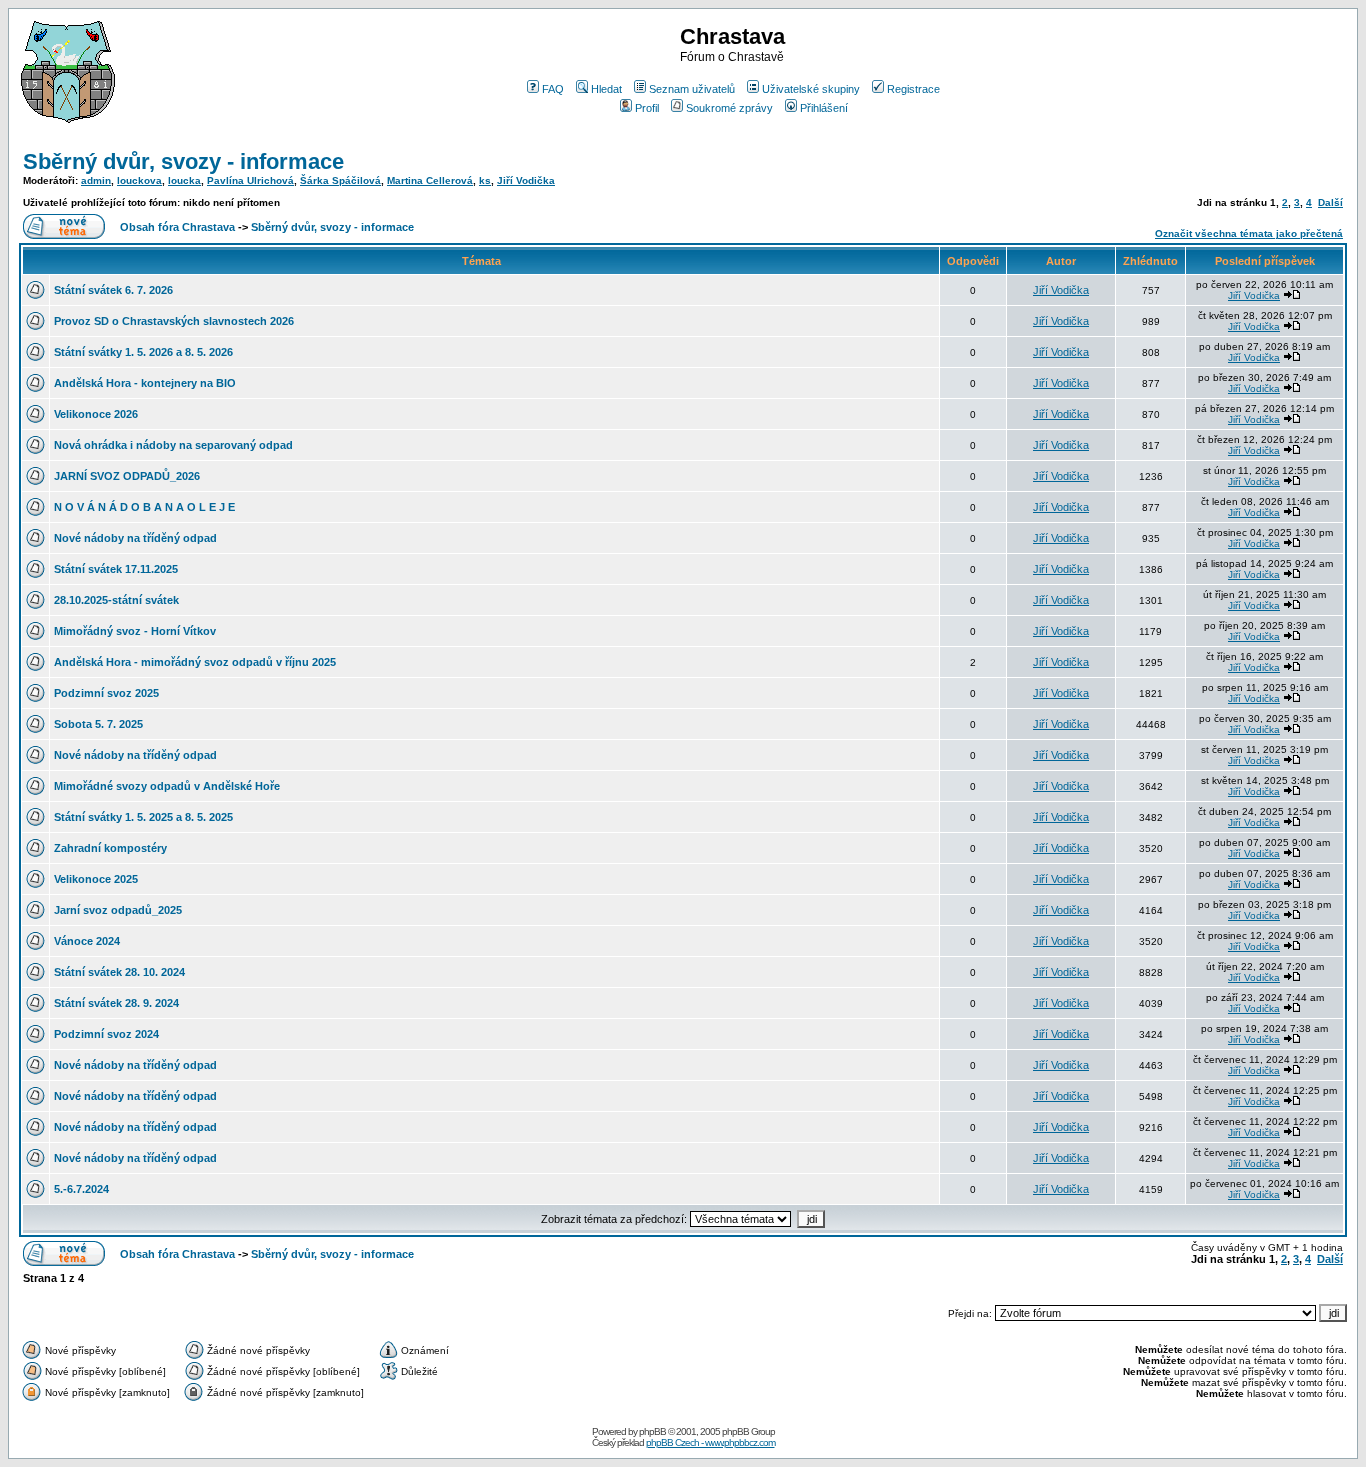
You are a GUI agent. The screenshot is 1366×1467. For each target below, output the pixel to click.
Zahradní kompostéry (110, 848)
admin (96, 180)
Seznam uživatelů (692, 89)
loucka (184, 180)
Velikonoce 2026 (96, 414)
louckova (139, 180)
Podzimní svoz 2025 (106, 693)
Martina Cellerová (430, 180)
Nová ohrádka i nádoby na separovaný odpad (173, 445)
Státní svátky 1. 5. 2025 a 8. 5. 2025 (143, 817)
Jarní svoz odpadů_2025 (118, 910)
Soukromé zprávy (729, 108)
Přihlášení (824, 108)
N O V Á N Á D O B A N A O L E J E (144, 507)
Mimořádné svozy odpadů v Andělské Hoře (167, 786)
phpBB (652, 1431)
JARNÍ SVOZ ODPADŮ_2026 (127, 476)
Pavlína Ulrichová (250, 180)
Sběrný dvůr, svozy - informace (183, 161)
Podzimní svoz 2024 (106, 1034)
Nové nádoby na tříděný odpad (135, 538)
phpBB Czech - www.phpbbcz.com (710, 1442)
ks (485, 180)
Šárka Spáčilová (340, 180)
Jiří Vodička (526, 180)
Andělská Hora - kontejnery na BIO (145, 383)
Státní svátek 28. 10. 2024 (119, 972)
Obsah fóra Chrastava (177, 227)
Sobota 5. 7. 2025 (98, 724)
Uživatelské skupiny (811, 89)
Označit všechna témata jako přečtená (1249, 233)
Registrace (913, 89)
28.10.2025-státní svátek (116, 600)
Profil (647, 108)
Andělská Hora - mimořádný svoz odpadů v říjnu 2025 (195, 662)
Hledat (606, 89)
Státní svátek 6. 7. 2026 (113, 290)
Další (1330, 202)
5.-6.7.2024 (81, 1189)
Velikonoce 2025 (96, 879)
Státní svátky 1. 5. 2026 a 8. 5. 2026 (143, 352)
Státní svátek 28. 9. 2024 (116, 1003)
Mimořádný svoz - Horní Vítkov (135, 631)
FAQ (553, 89)
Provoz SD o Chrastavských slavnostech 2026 (174, 321)
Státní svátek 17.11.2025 (116, 569)
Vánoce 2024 (87, 941)
